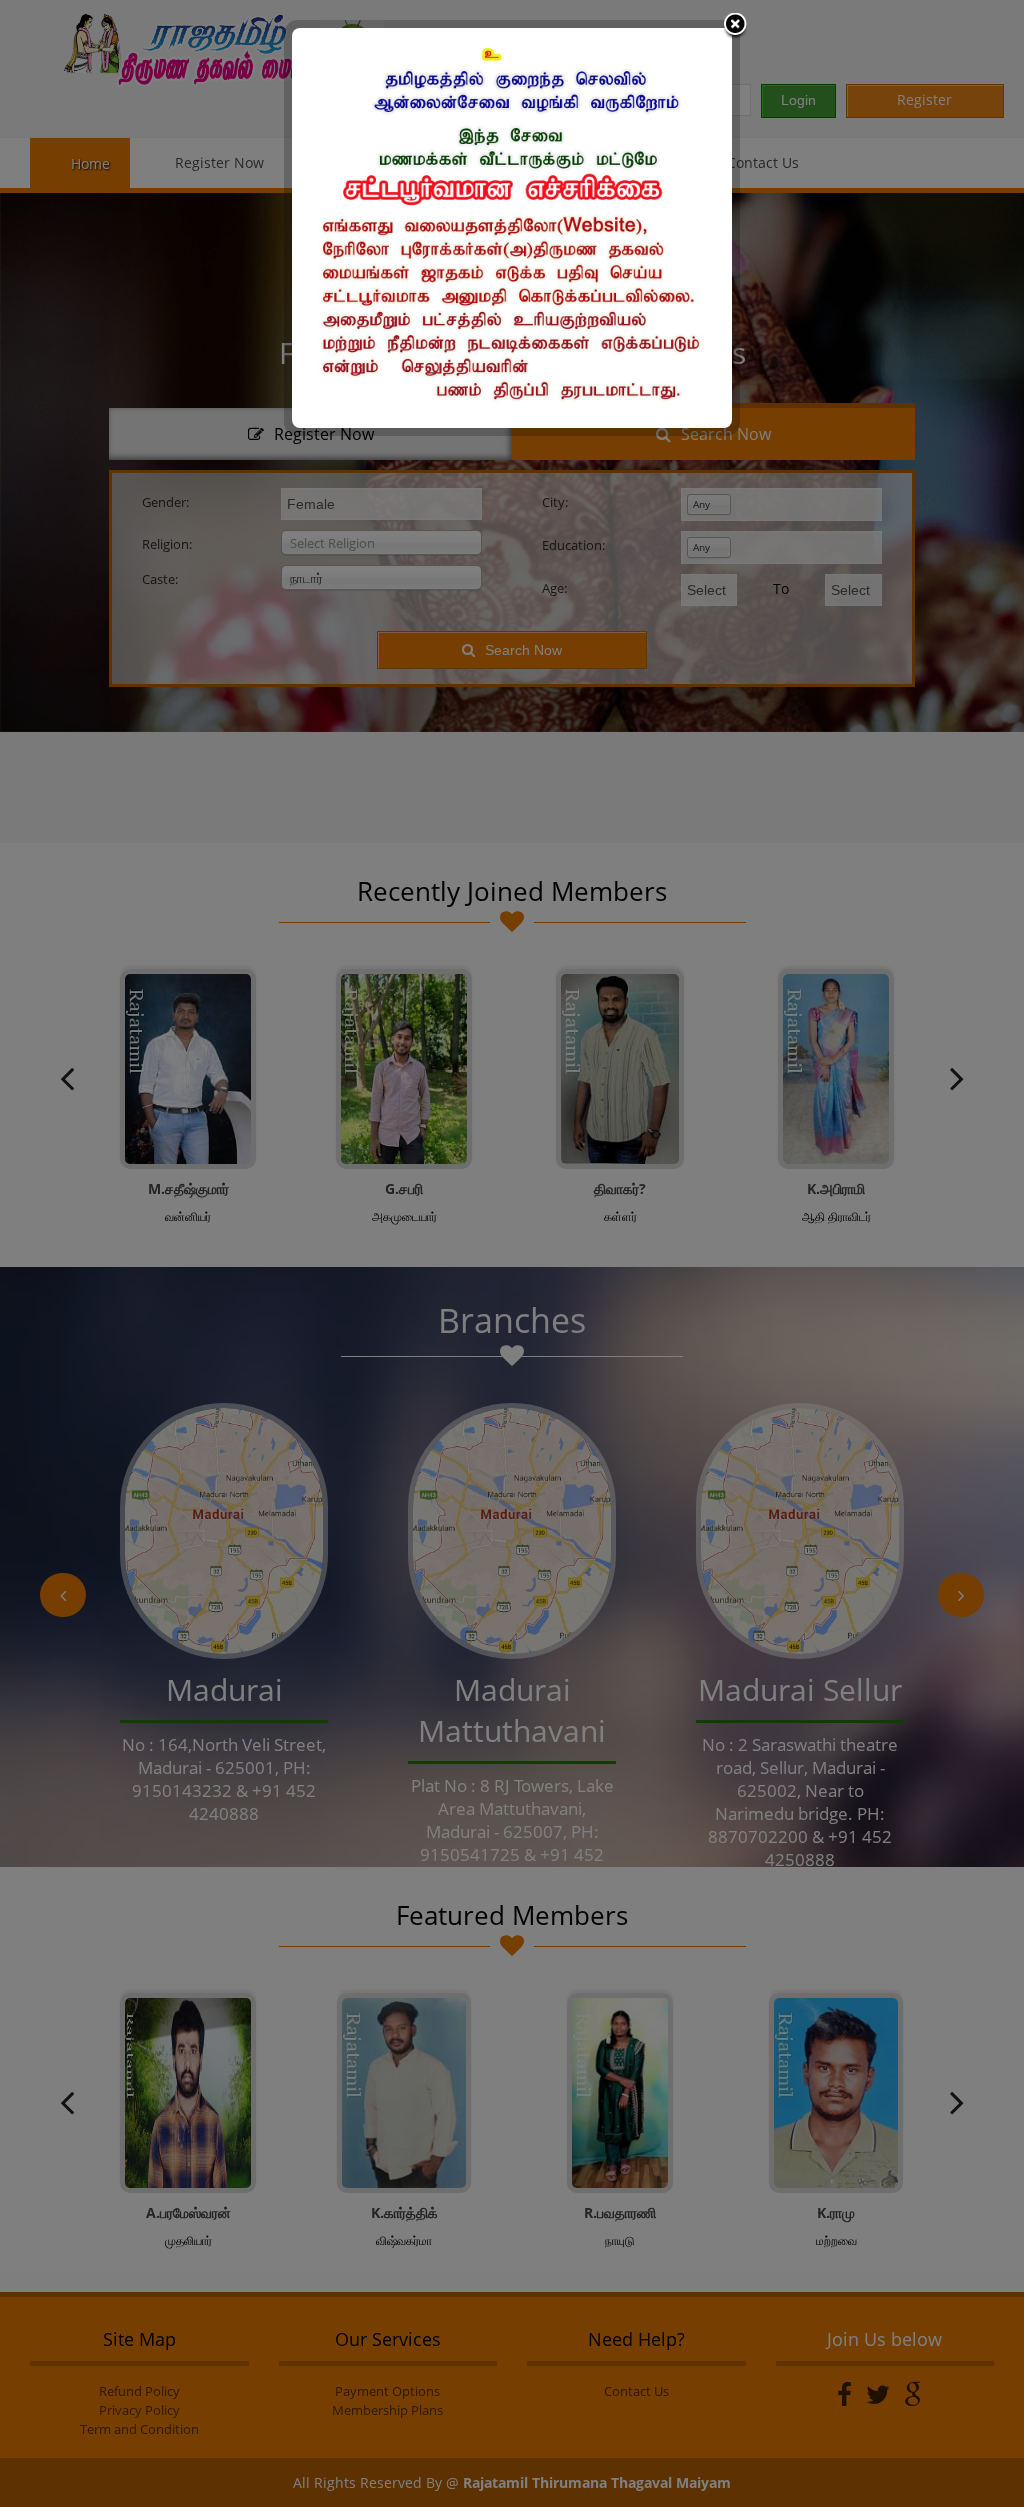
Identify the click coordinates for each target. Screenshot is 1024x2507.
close (735, 26)
